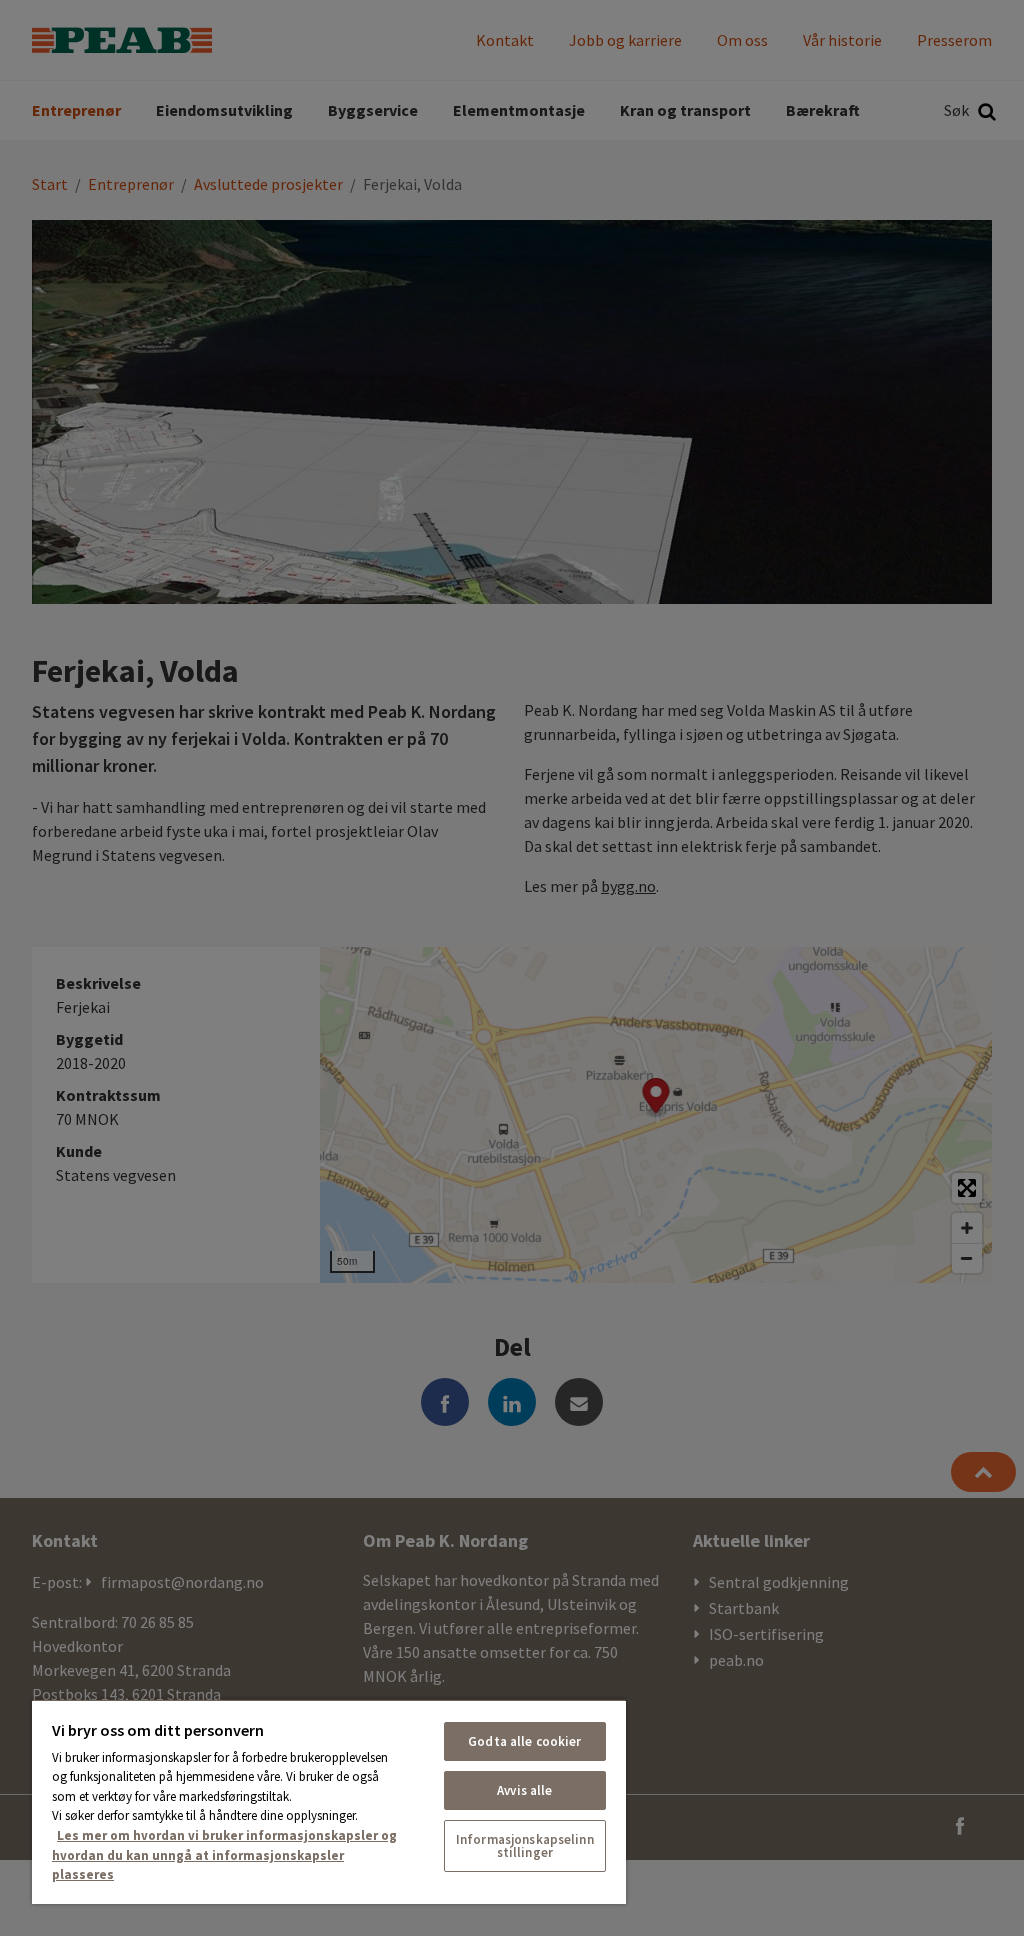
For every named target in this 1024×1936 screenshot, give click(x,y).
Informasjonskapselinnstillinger (525, 1846)
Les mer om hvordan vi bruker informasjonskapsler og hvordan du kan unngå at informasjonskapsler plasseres (224, 1855)
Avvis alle (524, 1790)
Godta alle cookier (524, 1741)
